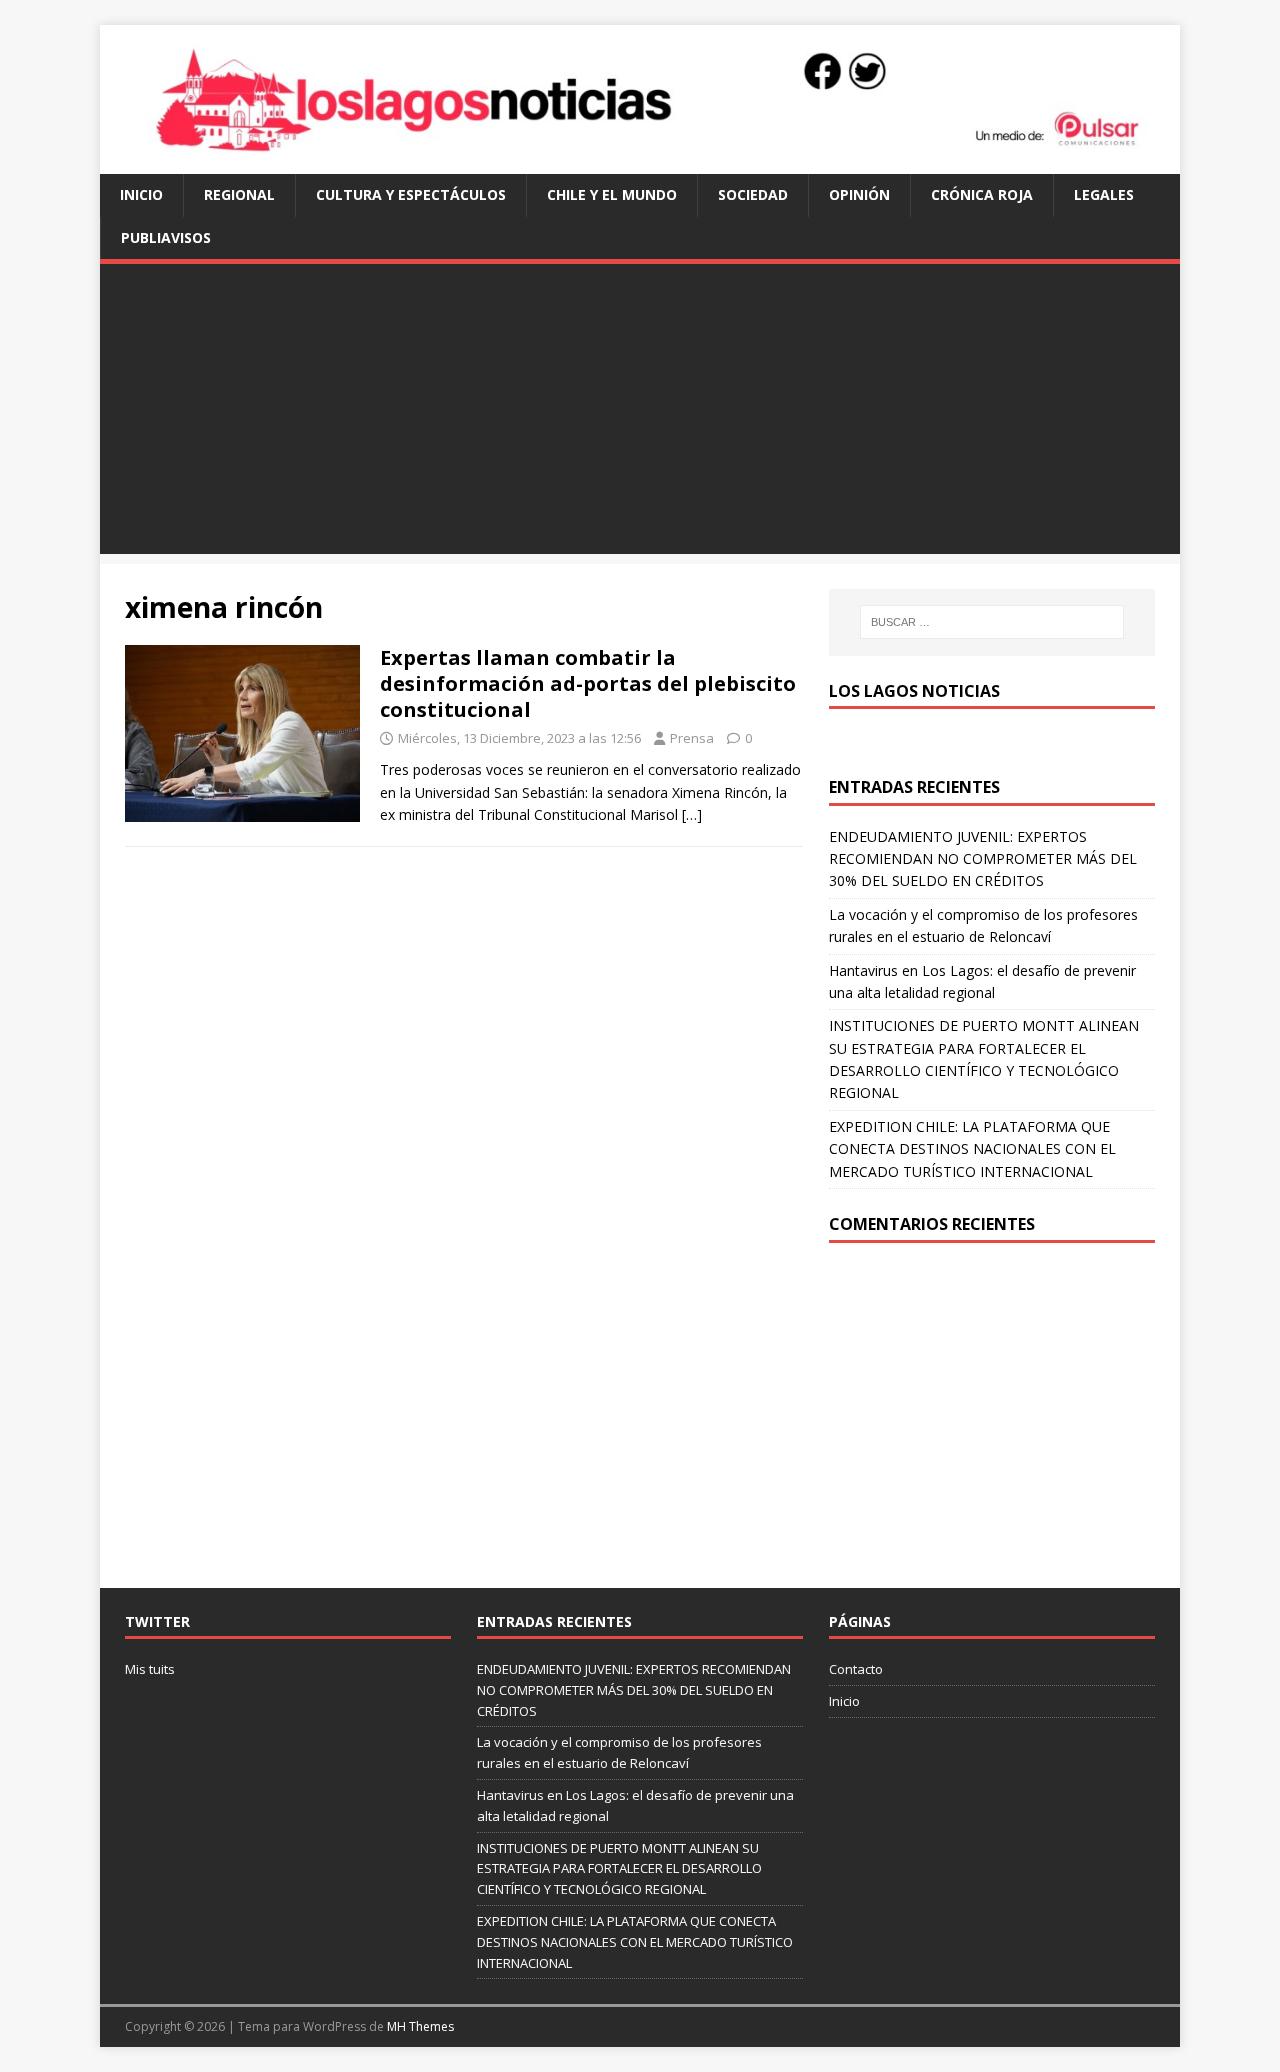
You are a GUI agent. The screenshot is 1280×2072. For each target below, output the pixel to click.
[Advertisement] (640, 414)
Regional (239, 194)
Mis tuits (150, 1669)
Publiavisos (166, 237)
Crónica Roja (982, 194)
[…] (692, 814)
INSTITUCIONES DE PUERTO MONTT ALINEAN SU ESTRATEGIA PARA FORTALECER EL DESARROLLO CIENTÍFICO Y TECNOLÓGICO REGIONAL (619, 1869)
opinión (859, 194)
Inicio (141, 194)
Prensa (692, 738)
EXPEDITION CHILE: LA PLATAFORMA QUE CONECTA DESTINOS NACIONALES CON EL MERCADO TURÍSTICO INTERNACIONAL (972, 1149)
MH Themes (420, 2026)
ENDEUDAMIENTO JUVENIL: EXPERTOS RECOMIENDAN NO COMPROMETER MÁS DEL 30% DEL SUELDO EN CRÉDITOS (983, 859)
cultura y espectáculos (411, 194)
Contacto (856, 1669)
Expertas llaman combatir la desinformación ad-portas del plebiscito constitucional (588, 683)
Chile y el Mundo (612, 194)
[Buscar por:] (992, 622)
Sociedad (753, 194)
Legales (1104, 194)
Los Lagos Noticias (914, 691)
